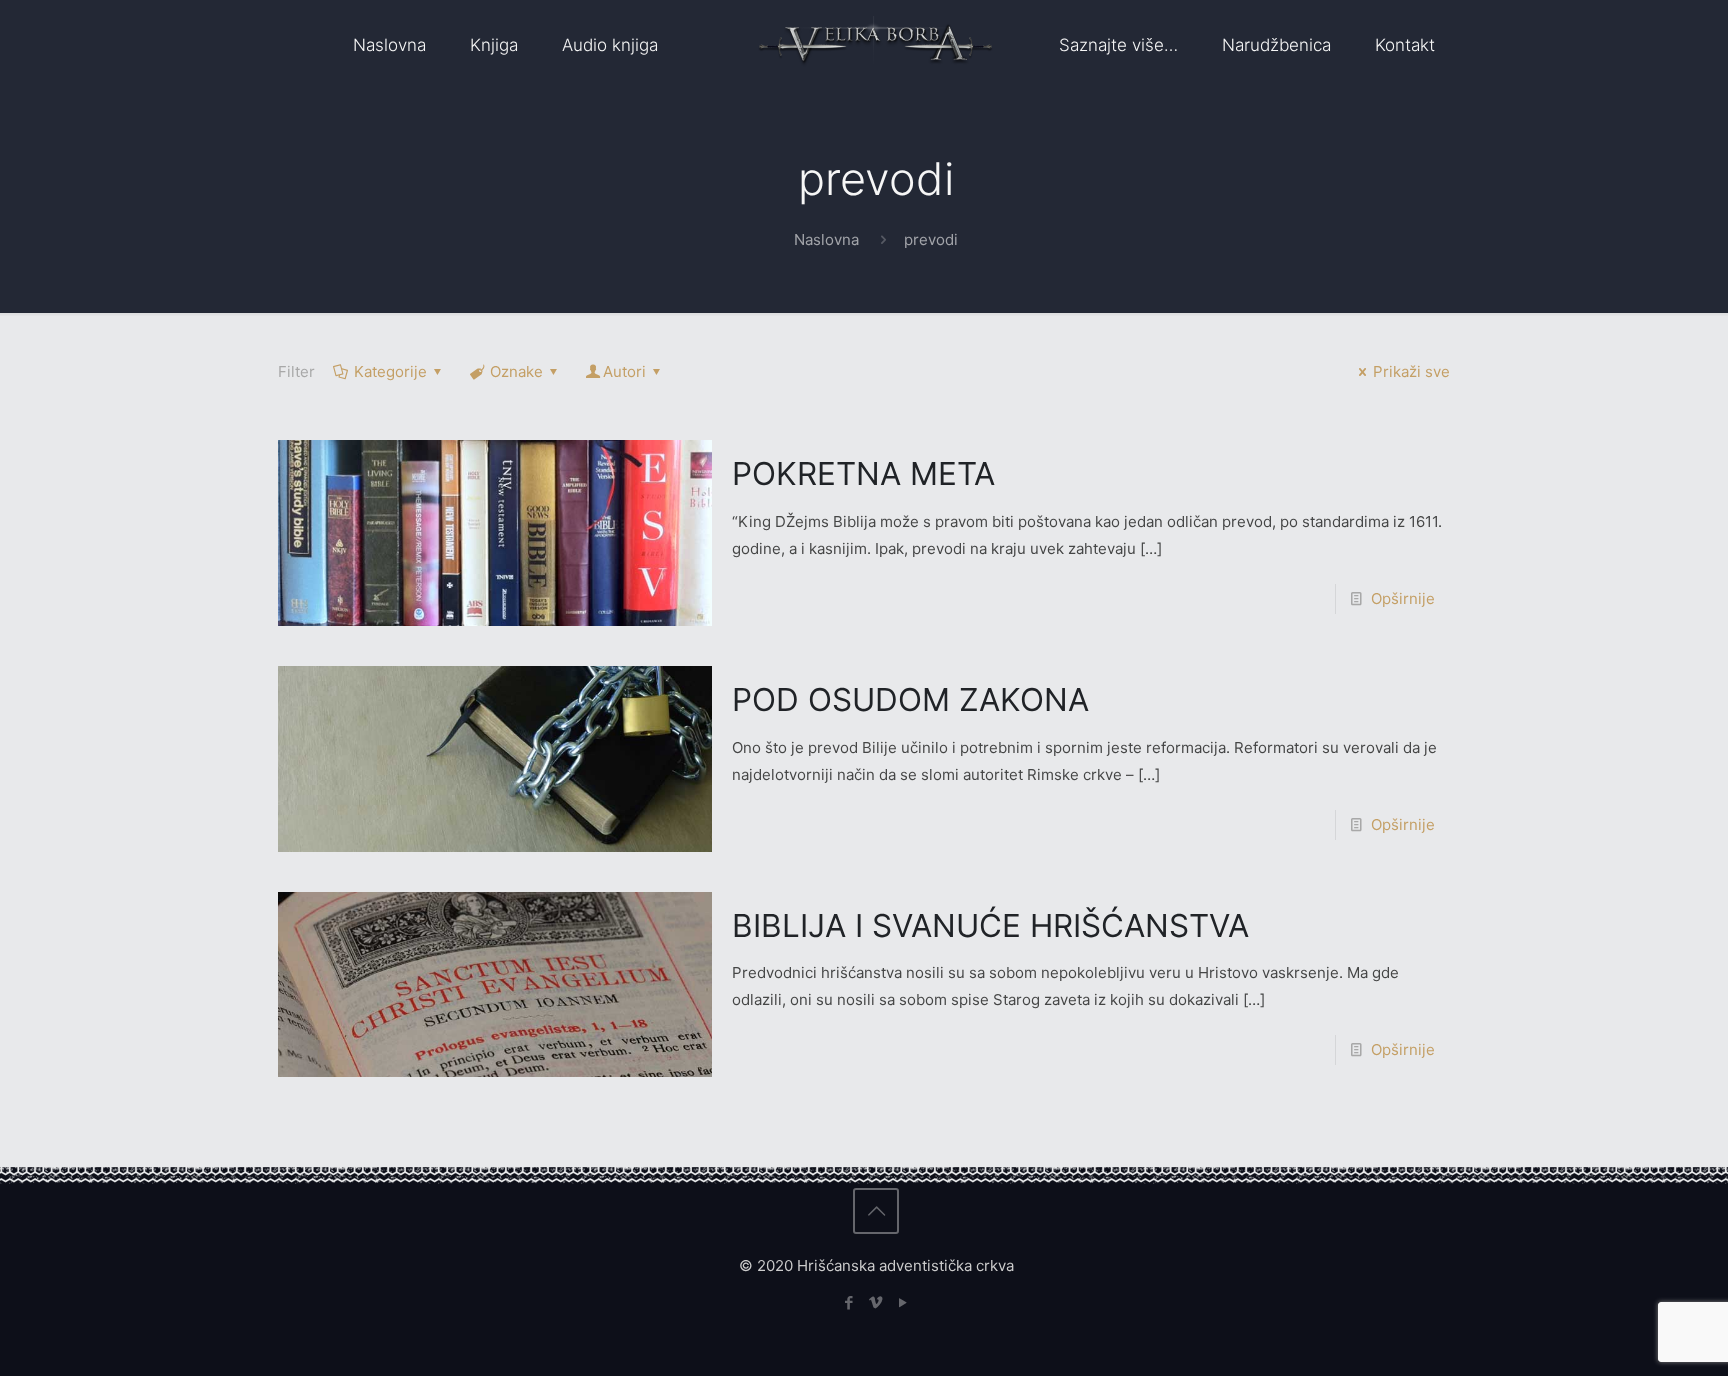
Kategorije (390, 371)
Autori (624, 371)
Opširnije (1403, 598)
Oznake (516, 371)
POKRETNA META (863, 473)
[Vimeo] (876, 1302)
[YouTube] (903, 1302)
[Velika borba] (875, 45)
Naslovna (826, 239)
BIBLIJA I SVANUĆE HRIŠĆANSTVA (990, 925)
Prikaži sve (1411, 371)
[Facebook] (849, 1302)
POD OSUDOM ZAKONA (910, 699)
